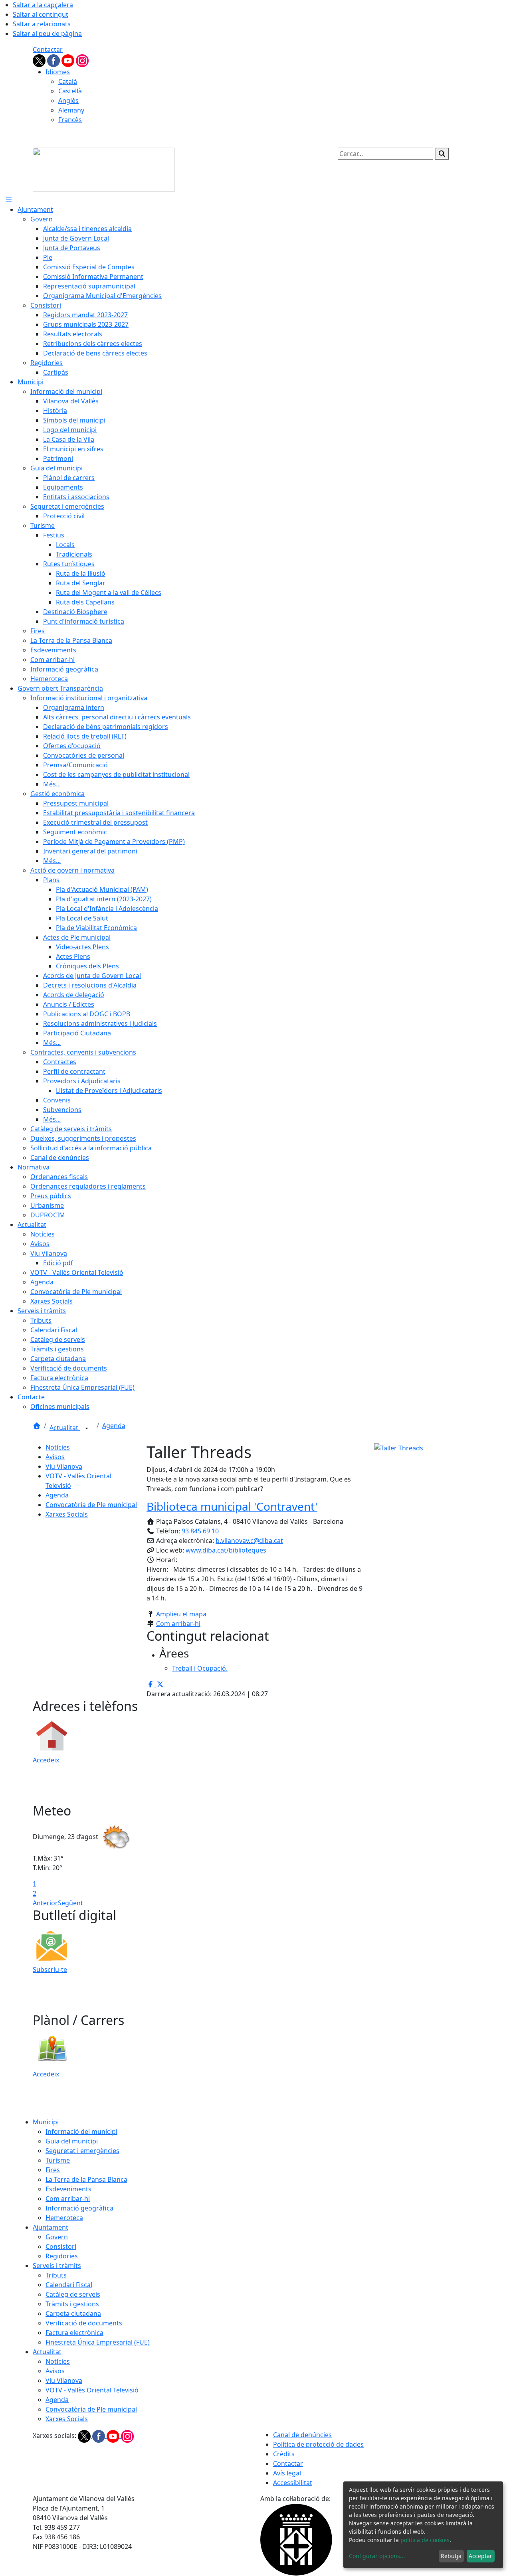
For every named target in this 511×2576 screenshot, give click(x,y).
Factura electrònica (74, 2333)
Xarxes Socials (67, 1514)
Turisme (58, 2160)
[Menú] (9, 200)
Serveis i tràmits (57, 2266)
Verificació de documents (84, 2323)
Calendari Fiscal (69, 2285)
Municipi (46, 2122)
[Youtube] (69, 60)
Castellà (70, 91)
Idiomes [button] (58, 72)
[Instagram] (82, 60)
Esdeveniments (68, 2189)
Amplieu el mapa (181, 1614)
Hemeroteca (64, 2218)
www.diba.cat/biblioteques (226, 1550)
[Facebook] (54, 60)
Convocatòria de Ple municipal (91, 1505)
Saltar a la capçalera (43, 5)
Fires (53, 2170)
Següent (70, 1903)
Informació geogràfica (79, 2208)
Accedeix (46, 1760)
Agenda (114, 1426)
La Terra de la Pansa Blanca (86, 2179)
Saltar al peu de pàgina (47, 34)
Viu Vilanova (64, 1466)
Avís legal (287, 2473)
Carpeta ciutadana (73, 2313)
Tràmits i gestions (72, 2304)
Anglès (68, 101)
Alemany (71, 110)
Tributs (56, 2275)
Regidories (62, 2256)
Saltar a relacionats (42, 24)
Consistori (61, 2246)
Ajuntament (51, 2227)
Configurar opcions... (377, 2556)
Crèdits (284, 2454)
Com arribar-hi (178, 1624)
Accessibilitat (293, 2483)
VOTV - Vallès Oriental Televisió (92, 2390)
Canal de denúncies (302, 2435)
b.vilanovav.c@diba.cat (249, 1541)
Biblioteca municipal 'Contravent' (232, 1506)
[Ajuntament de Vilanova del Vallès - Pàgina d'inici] (104, 169)
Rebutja (451, 2556)
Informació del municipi (81, 2132)
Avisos (55, 1457)
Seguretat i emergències (82, 2151)
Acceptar (480, 2556)
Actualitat (65, 1428)
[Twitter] (40, 60)
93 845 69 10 (200, 1531)
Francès (70, 120)
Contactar (48, 49)
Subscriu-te (50, 1970)
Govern (57, 2237)
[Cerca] (442, 154)
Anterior (45, 1903)
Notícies (58, 1447)
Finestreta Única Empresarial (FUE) (98, 2342)
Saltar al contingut (41, 14)
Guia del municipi (72, 2141)
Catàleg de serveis (73, 2294)
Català (68, 81)
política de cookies (425, 2540)
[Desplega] (87, 1428)
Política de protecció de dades (318, 2444)
